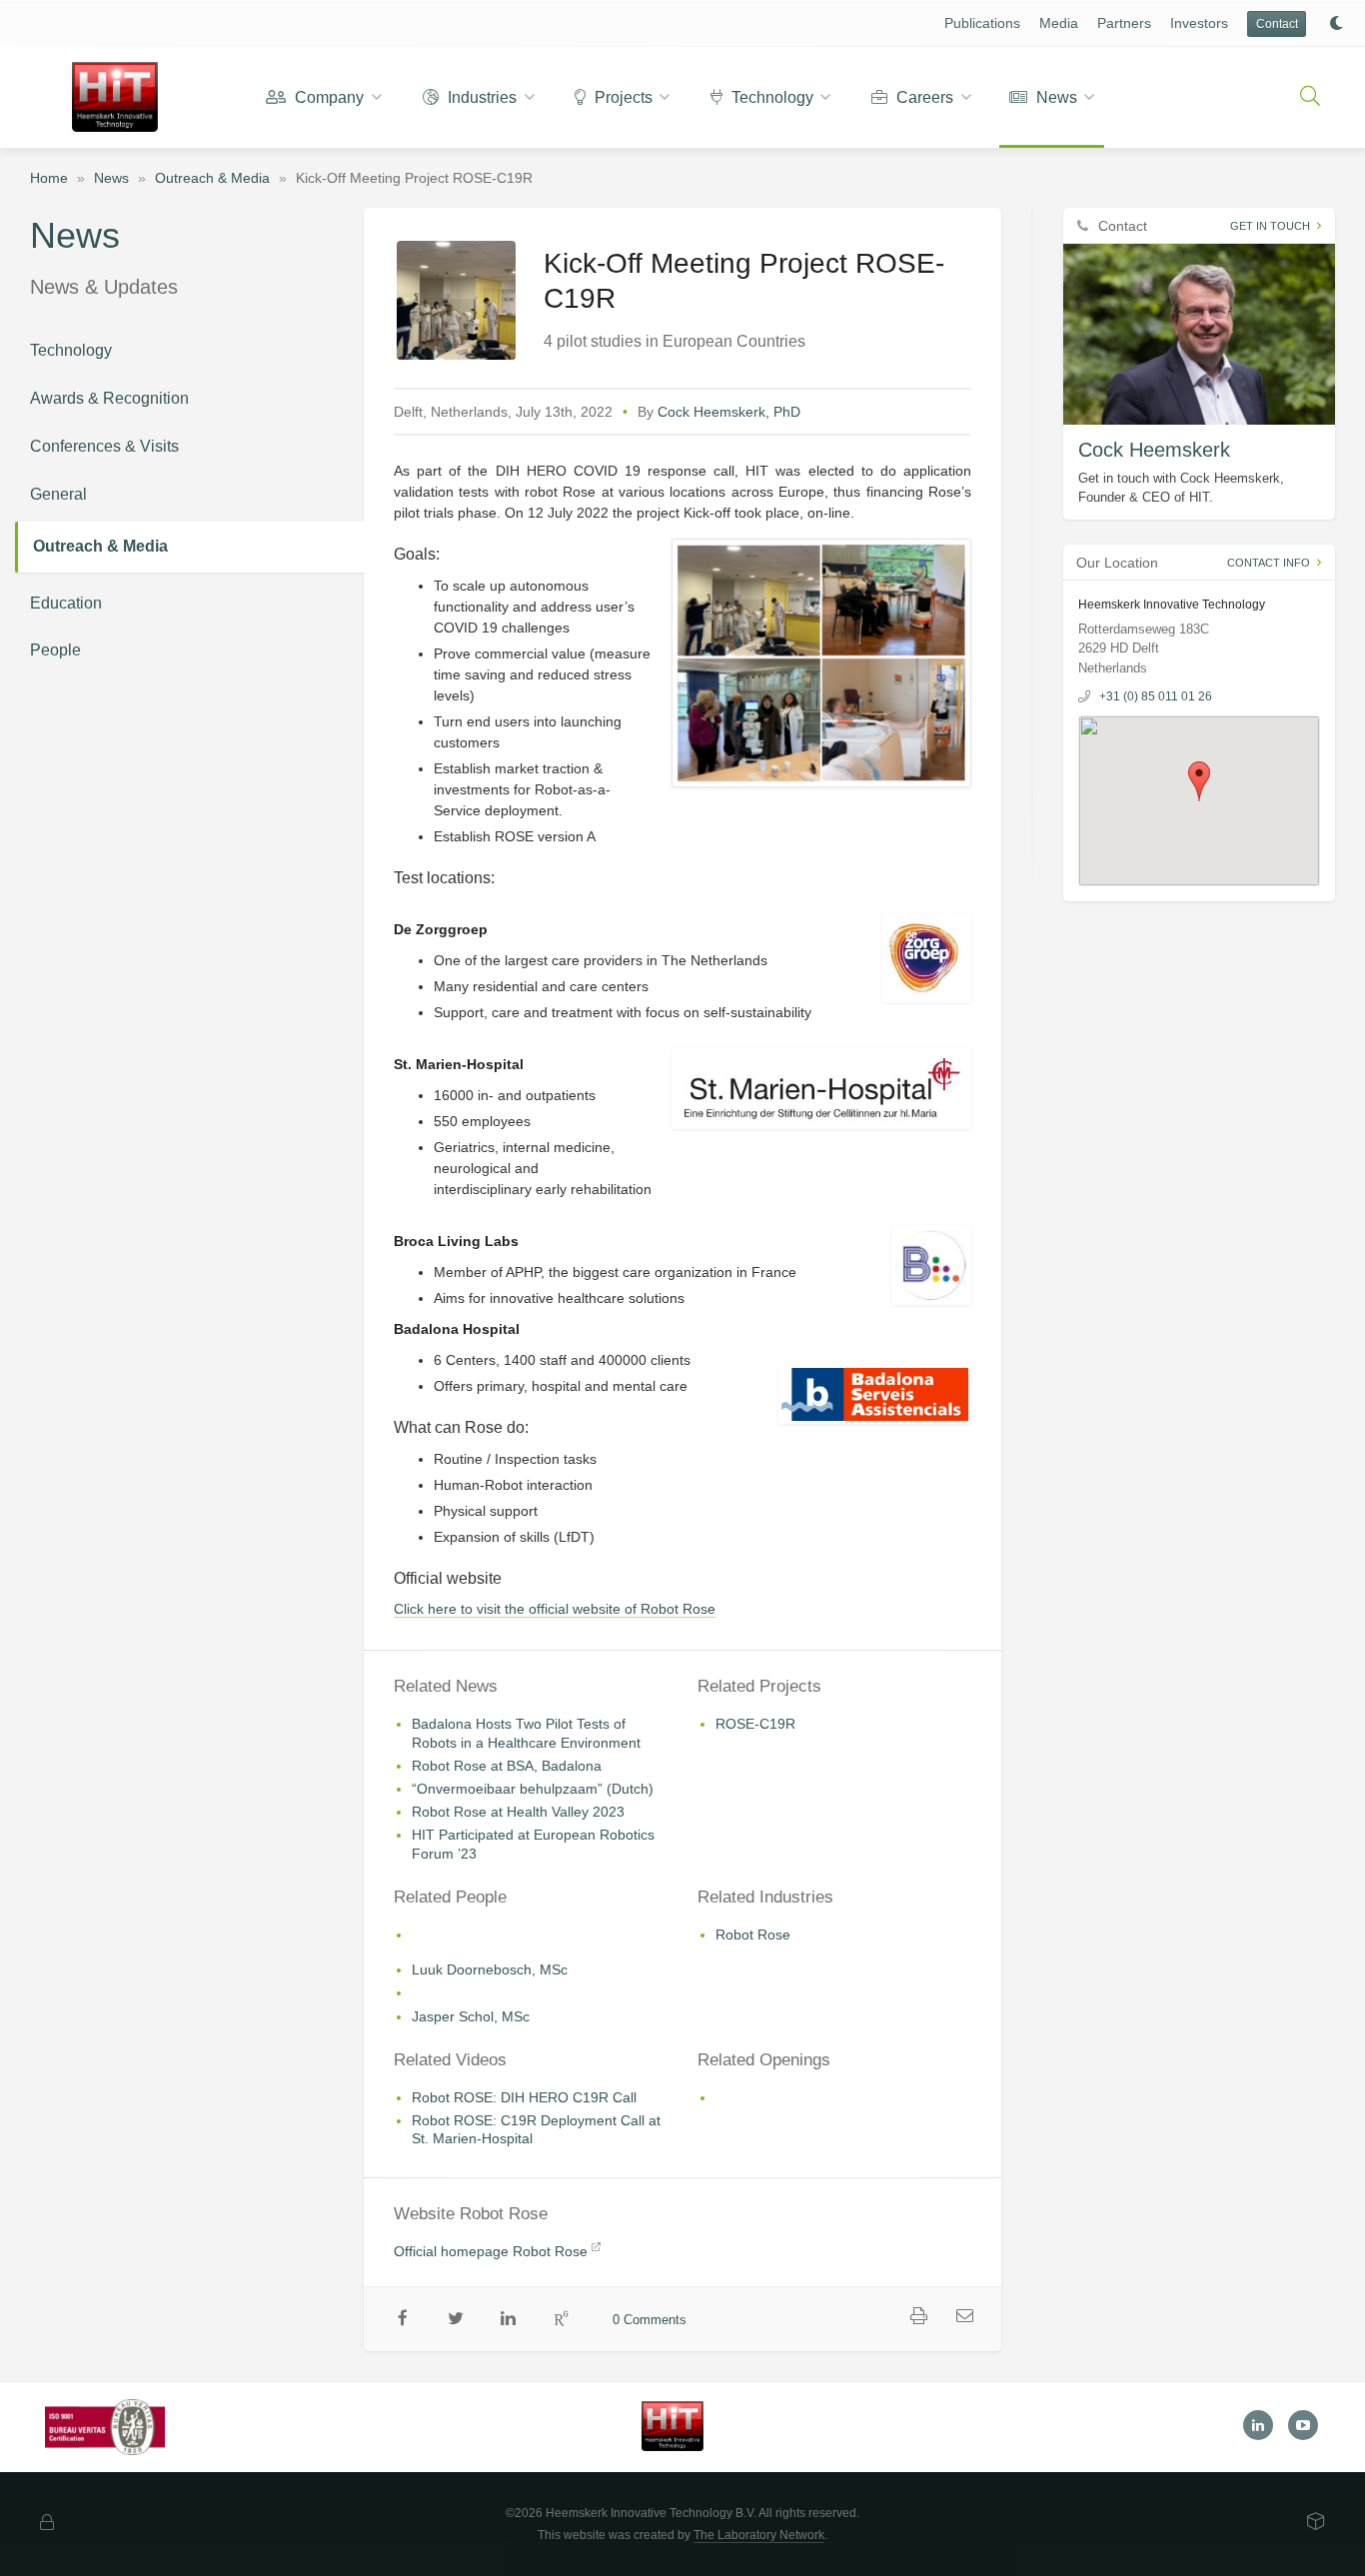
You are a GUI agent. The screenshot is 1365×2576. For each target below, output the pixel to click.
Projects (622, 97)
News (1055, 97)
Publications (982, 23)
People (55, 650)
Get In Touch (1270, 226)
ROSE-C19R (755, 1724)
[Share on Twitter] (456, 2319)
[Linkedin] (1258, 2425)
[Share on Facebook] (403, 2319)
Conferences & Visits (104, 446)
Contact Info (1269, 563)
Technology (770, 97)
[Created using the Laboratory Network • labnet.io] (1316, 2523)
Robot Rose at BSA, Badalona (507, 1766)
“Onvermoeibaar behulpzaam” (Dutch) (533, 1789)
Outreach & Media (212, 178)
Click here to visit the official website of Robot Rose (555, 1609)
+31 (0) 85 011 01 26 (1156, 696)
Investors (1199, 23)
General (58, 494)
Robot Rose (753, 1934)
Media (1059, 23)
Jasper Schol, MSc (471, 2016)
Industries (480, 97)
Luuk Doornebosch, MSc (490, 1969)
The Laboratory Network (759, 2535)
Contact (1277, 24)
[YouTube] (1303, 2425)
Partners (1124, 23)
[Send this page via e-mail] (965, 2317)
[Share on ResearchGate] (561, 2319)
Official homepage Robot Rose (491, 2251)
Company (327, 97)
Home (49, 178)
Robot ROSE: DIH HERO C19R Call (524, 2097)
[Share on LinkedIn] (509, 2319)
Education (66, 603)
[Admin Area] (47, 2524)
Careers (923, 97)
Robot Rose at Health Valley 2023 (518, 1812)
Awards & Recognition (109, 398)
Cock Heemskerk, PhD (729, 412)
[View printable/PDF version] (919, 2317)
